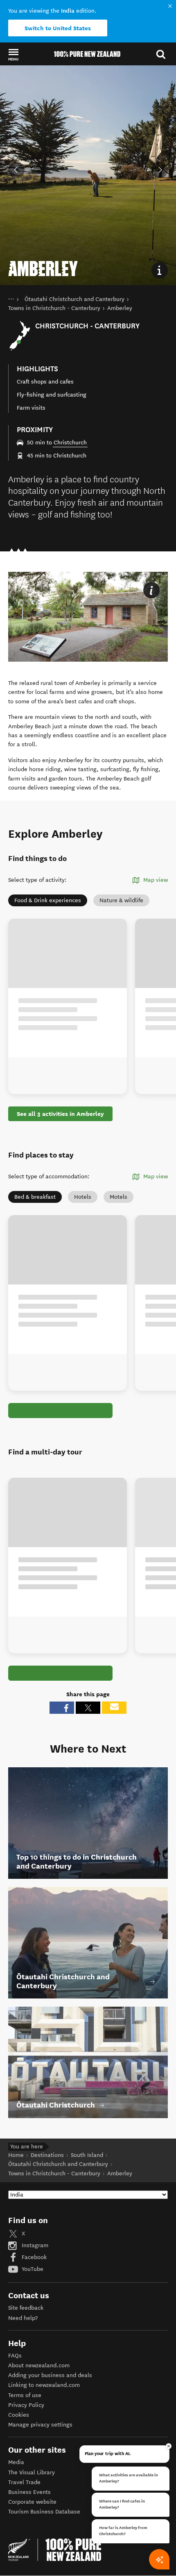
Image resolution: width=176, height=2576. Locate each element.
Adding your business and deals (50, 2375)
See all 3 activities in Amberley (60, 1114)
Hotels (83, 1197)
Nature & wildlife (121, 900)
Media (16, 2462)
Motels (118, 1197)
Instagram (34, 2245)
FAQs (15, 2356)
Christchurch (70, 443)
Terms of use (25, 2395)
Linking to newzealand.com (44, 2385)
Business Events (29, 2492)
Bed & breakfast (35, 1197)
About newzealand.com (39, 2365)
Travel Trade (24, 2482)
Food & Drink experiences (48, 900)
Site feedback (26, 2308)
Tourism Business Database (44, 2512)
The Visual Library (32, 2472)
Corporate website (32, 2502)
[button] (13, 54)
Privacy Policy (26, 2405)
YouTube (32, 2269)
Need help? (23, 2318)
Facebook (33, 2257)
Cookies (19, 2415)
